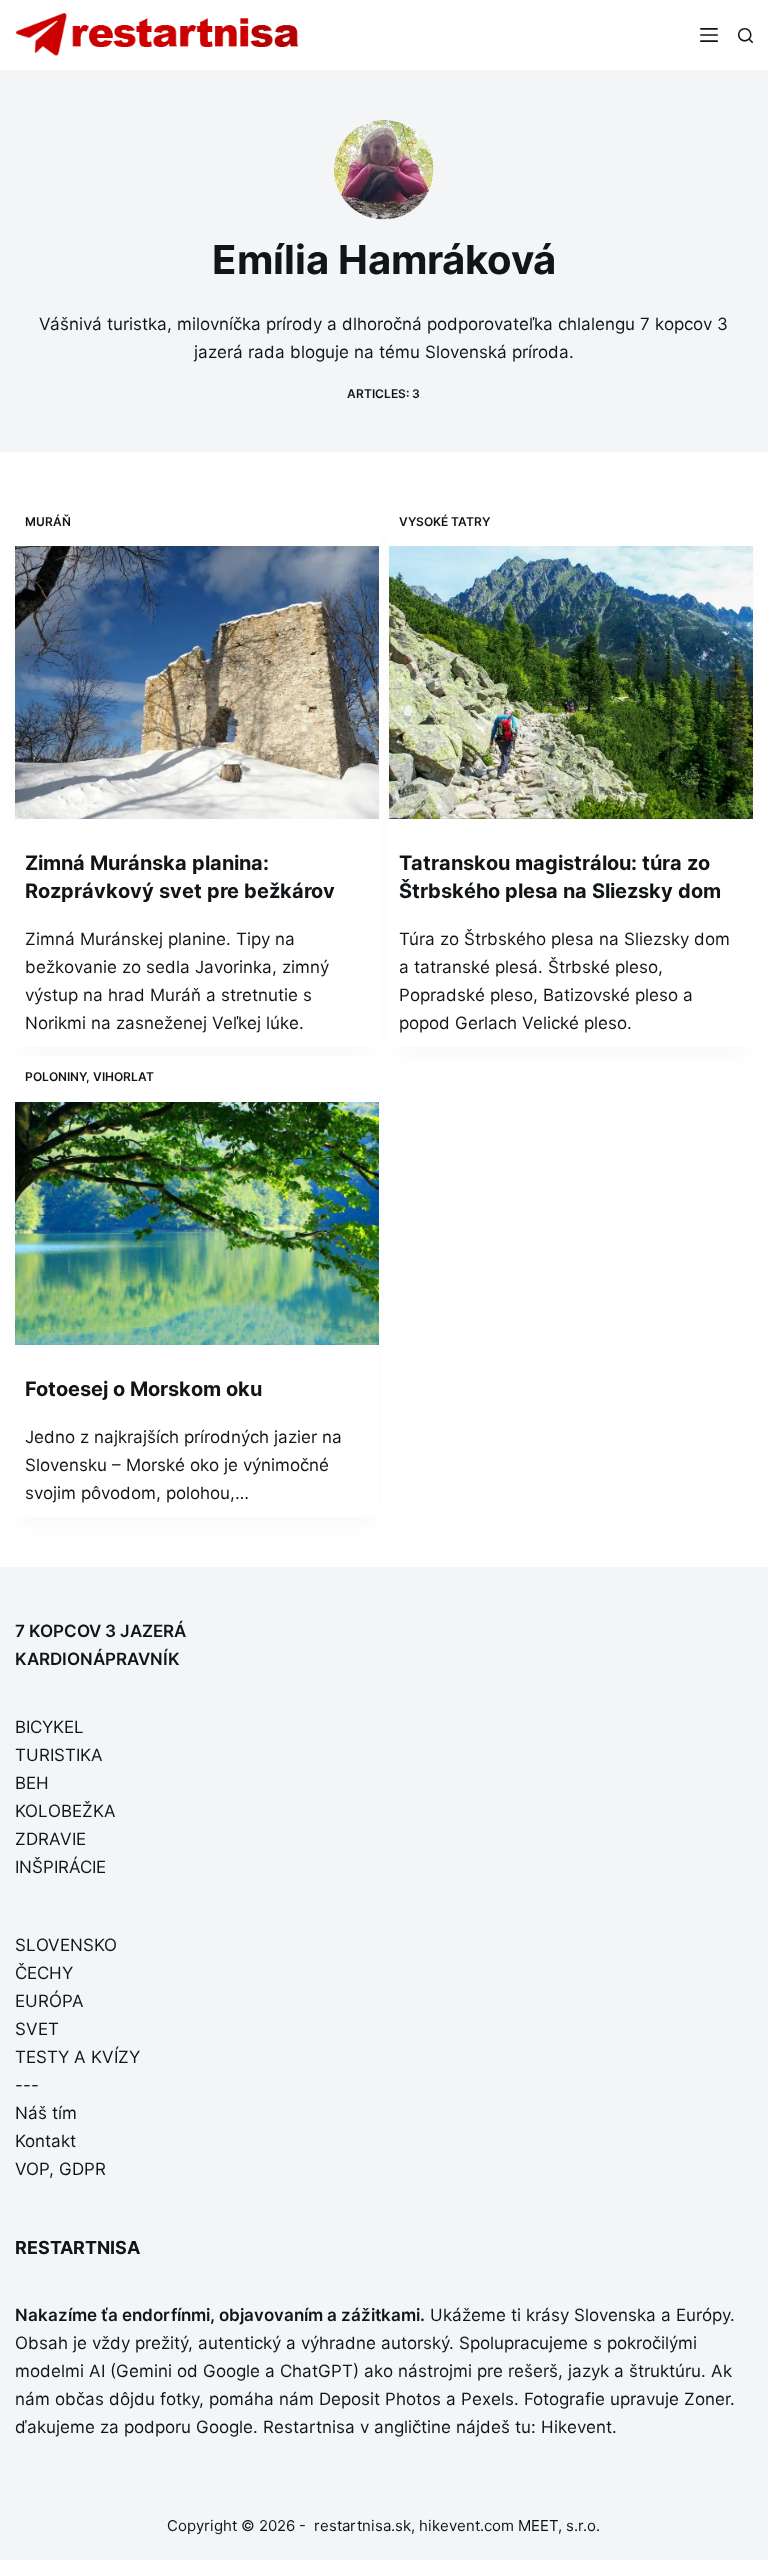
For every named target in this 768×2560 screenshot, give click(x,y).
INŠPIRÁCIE (60, 1867)
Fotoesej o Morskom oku (143, 1389)
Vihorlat (123, 1076)
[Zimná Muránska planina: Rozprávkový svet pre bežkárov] (197, 682)
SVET (37, 2029)
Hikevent (576, 2427)
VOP (32, 2169)
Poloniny (55, 1076)
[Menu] (709, 35)
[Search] (745, 35)
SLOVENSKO (66, 1945)
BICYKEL (49, 1727)
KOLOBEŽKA (65, 1811)
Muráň (48, 521)
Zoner (707, 2399)
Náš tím (46, 2113)
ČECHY (44, 1973)
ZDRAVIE (50, 1839)
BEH (32, 1783)
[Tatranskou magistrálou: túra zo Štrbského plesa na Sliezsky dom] (571, 682)
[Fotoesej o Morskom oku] (197, 1223)
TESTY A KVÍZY (77, 2057)
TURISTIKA (59, 1755)
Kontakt (45, 2141)
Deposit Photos (380, 2399)
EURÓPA (49, 2001)
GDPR (82, 2169)
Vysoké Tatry (444, 521)
